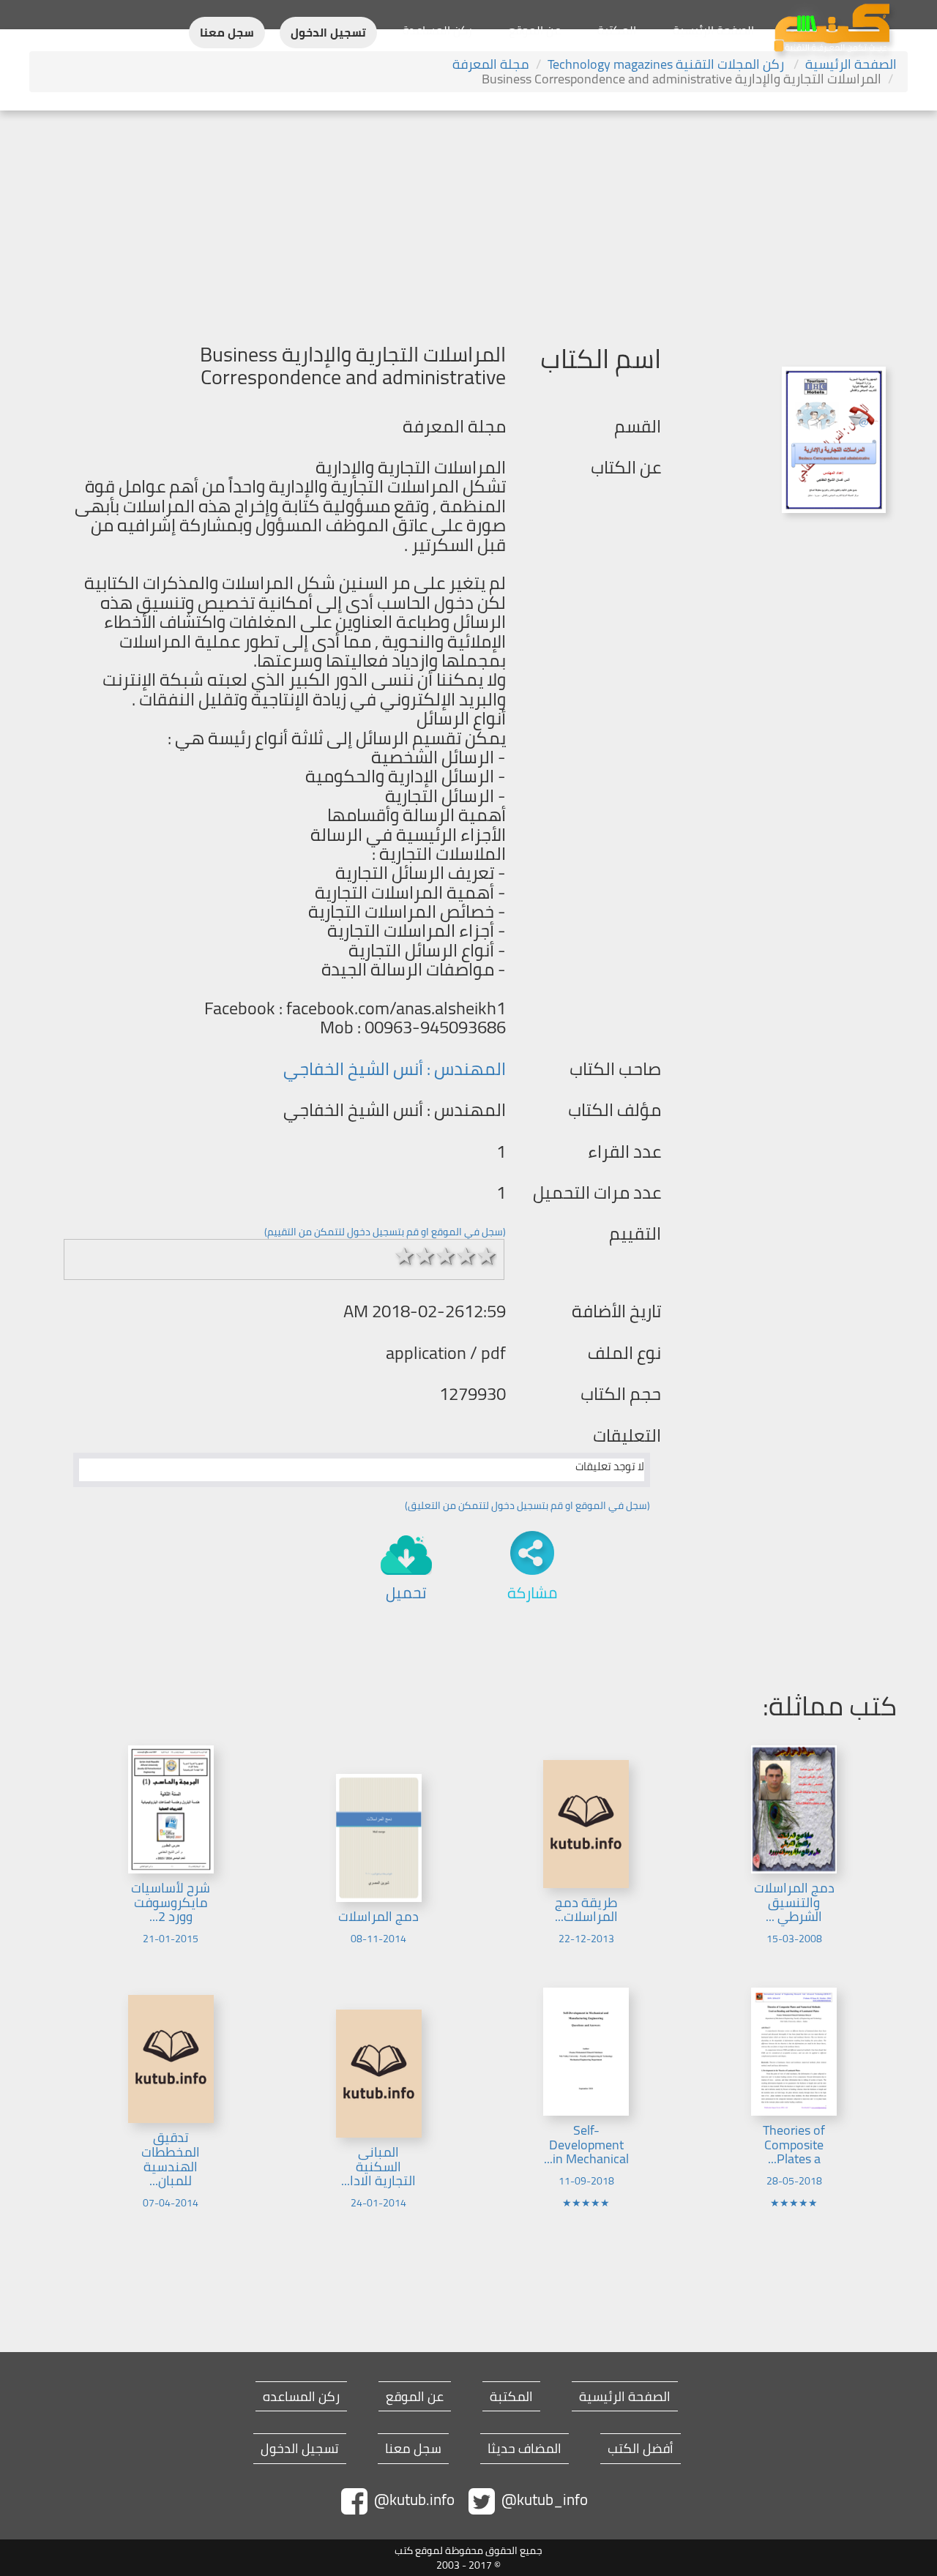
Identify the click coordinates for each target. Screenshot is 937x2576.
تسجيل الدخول (328, 33)
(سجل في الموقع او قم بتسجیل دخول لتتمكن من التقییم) (385, 1232)
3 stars (446, 1256)
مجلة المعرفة (491, 64)
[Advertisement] (468, 220)
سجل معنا (227, 33)
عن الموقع (535, 30)
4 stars (466, 1256)
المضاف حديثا (525, 2449)
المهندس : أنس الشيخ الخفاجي (395, 1069)
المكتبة (617, 30)
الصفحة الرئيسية (713, 30)
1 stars (405, 1256)
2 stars (425, 1256)
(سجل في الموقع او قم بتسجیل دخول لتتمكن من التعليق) (527, 1505)
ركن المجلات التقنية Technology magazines (667, 64)
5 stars (487, 1256)
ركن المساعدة (437, 30)
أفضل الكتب (641, 2449)
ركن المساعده (301, 2397)
